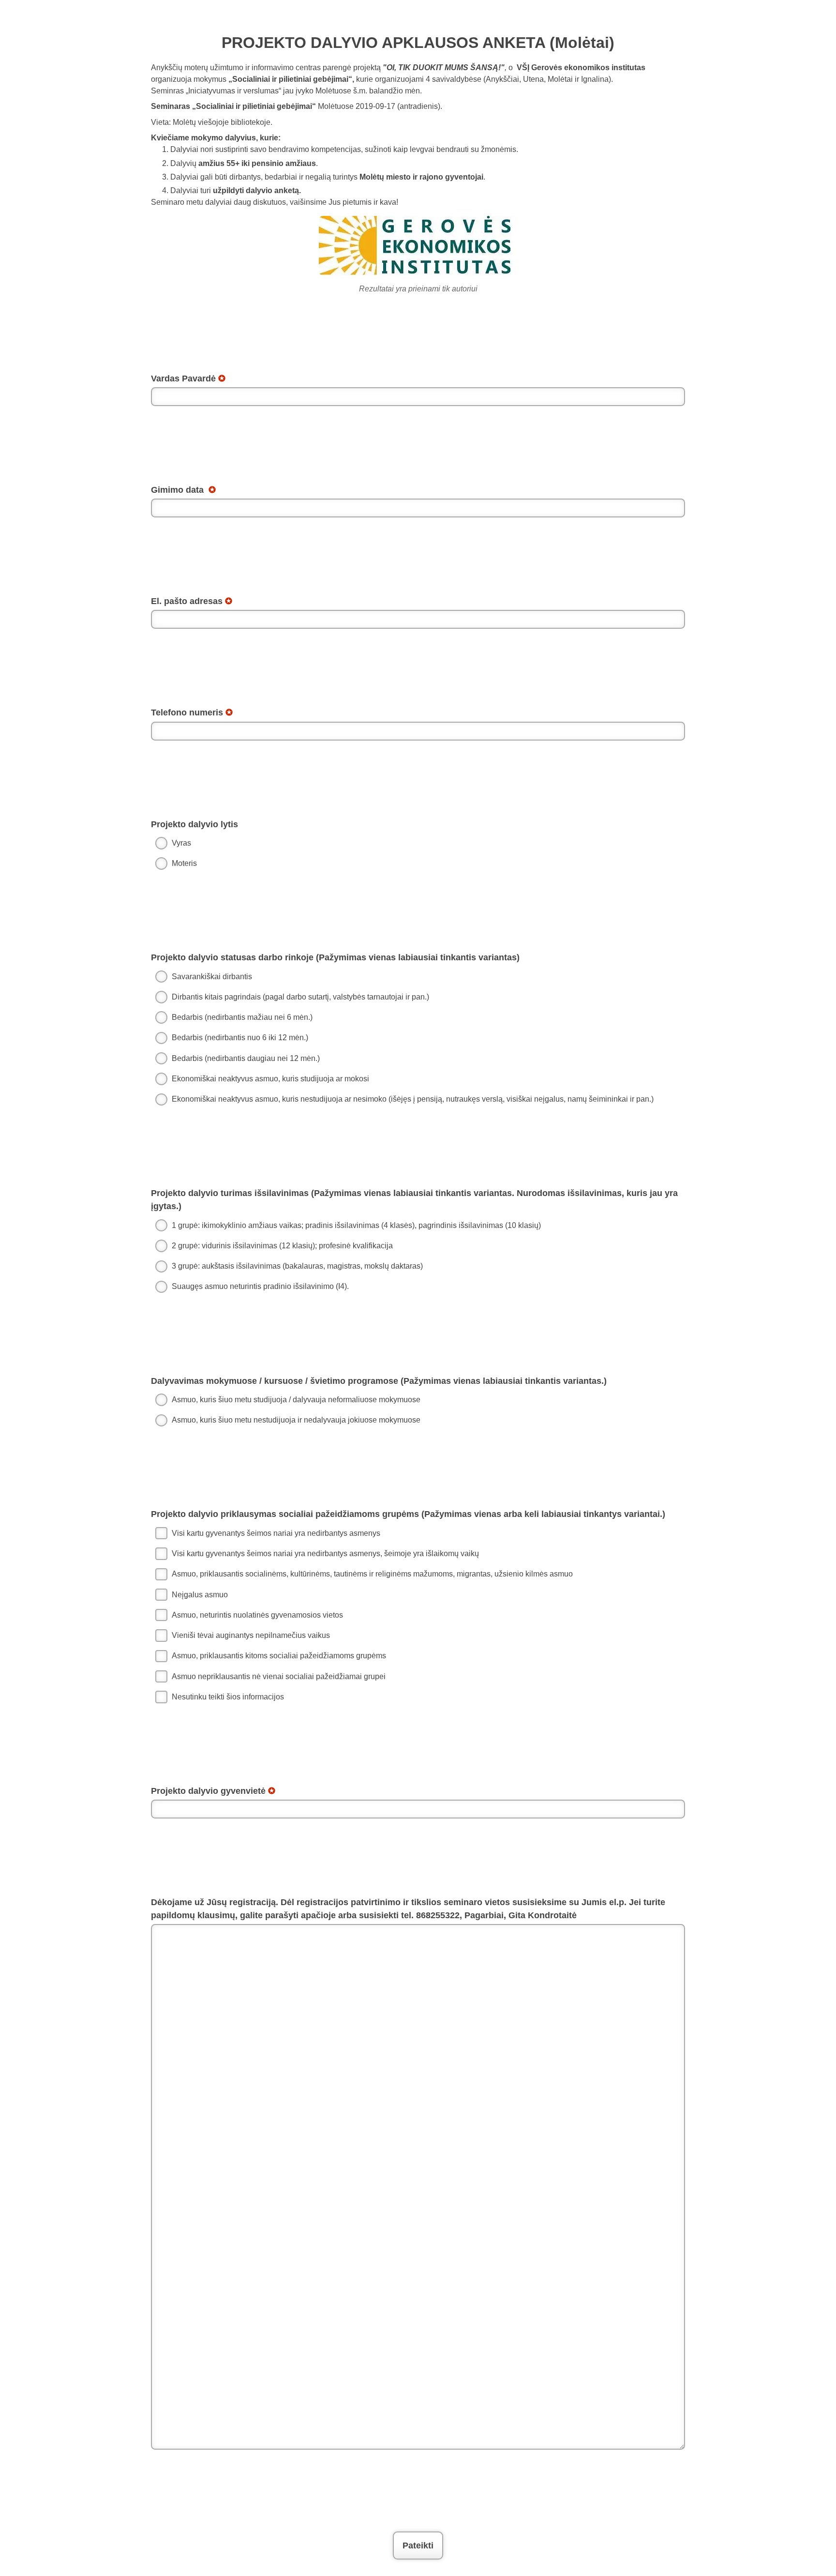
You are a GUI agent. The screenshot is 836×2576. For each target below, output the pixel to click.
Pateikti (418, 2546)
